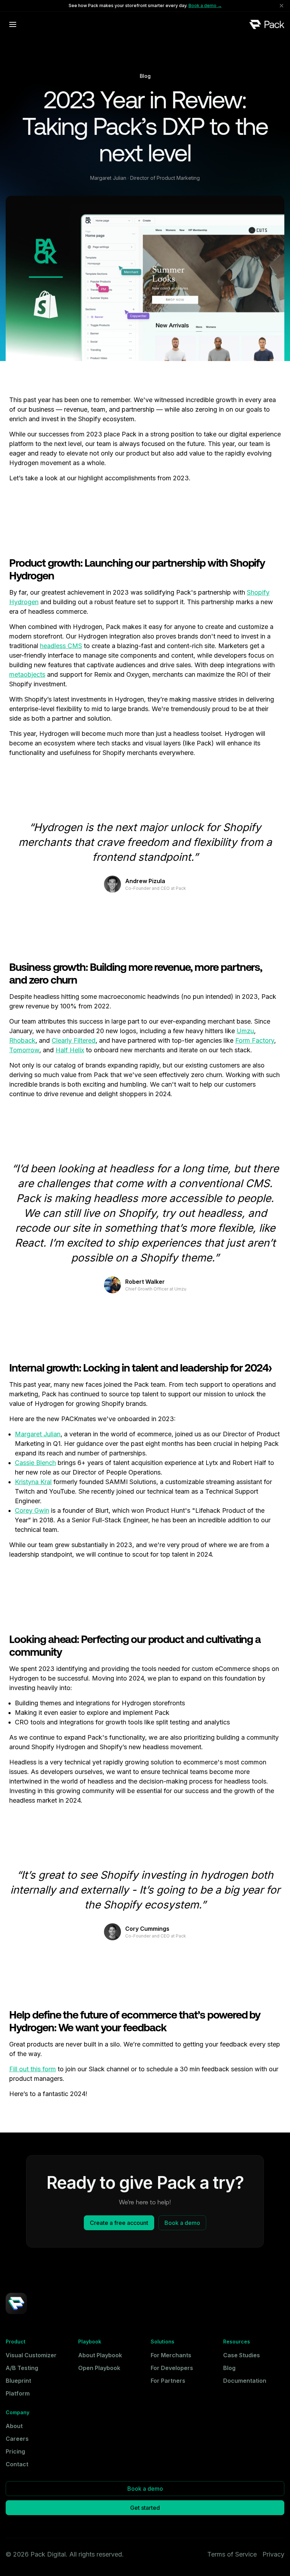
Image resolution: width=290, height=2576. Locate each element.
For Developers (172, 2368)
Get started (145, 2508)
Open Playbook (99, 2368)
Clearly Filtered (74, 1040)
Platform (18, 2393)
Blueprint (18, 2381)
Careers (17, 2439)
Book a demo (182, 2223)
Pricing (15, 2451)
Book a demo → (205, 5)
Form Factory (255, 1040)
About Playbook (100, 2355)
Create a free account (119, 2223)
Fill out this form (33, 2069)
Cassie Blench (35, 1463)
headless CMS (61, 646)
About (14, 2426)
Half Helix (70, 1050)
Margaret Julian (38, 1434)
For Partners (168, 2381)
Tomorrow (24, 1050)
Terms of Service (232, 2554)
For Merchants (171, 2355)
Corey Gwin (32, 1510)
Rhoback (22, 1040)
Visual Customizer (31, 2355)
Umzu (245, 1031)
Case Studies (242, 2355)
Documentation (245, 2381)
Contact (17, 2464)
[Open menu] (13, 24)
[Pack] (267, 24)
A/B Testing (22, 2368)
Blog (229, 2368)
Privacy (273, 2554)
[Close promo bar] (282, 6)
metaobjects (27, 674)
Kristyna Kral (33, 1482)
